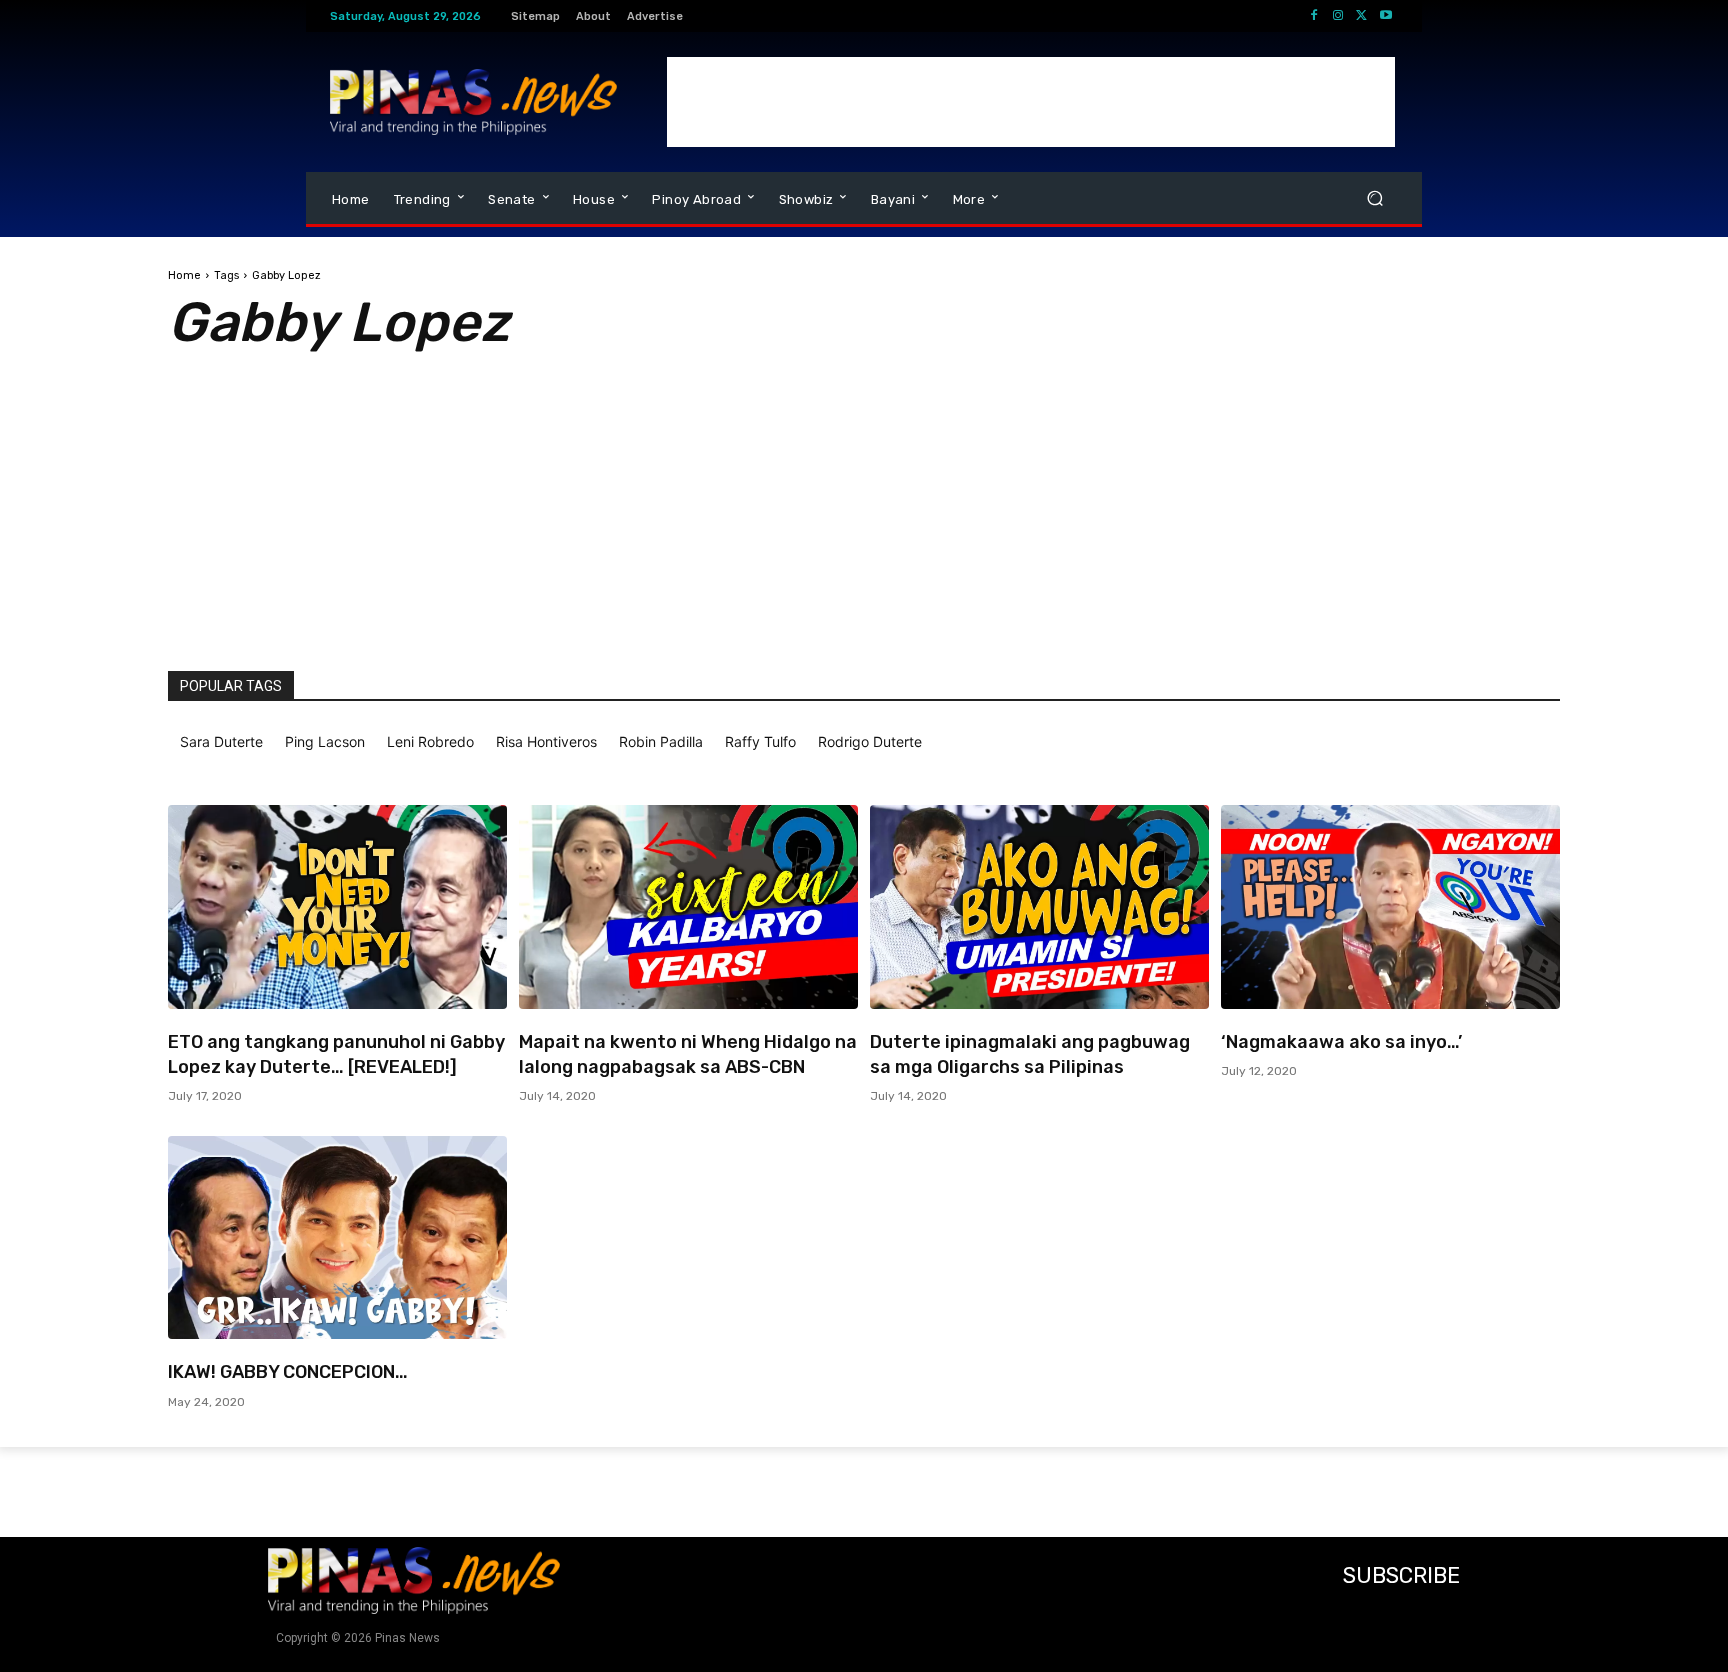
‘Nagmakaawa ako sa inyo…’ (1341, 1042)
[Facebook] (1314, 16)
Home (184, 275)
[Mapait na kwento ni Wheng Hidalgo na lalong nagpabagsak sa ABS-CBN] (688, 906)
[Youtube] (1386, 16)
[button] (1374, 198)
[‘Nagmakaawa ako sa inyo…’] (1390, 906)
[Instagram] (1338, 16)
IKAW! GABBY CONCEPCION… (288, 1372)
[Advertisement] (1031, 102)
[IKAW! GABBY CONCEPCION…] (337, 1237)
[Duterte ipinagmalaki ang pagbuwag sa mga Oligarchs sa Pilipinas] (1039, 906)
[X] (1362, 16)
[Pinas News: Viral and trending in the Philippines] (473, 102)
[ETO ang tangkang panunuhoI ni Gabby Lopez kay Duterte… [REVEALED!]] (337, 906)
